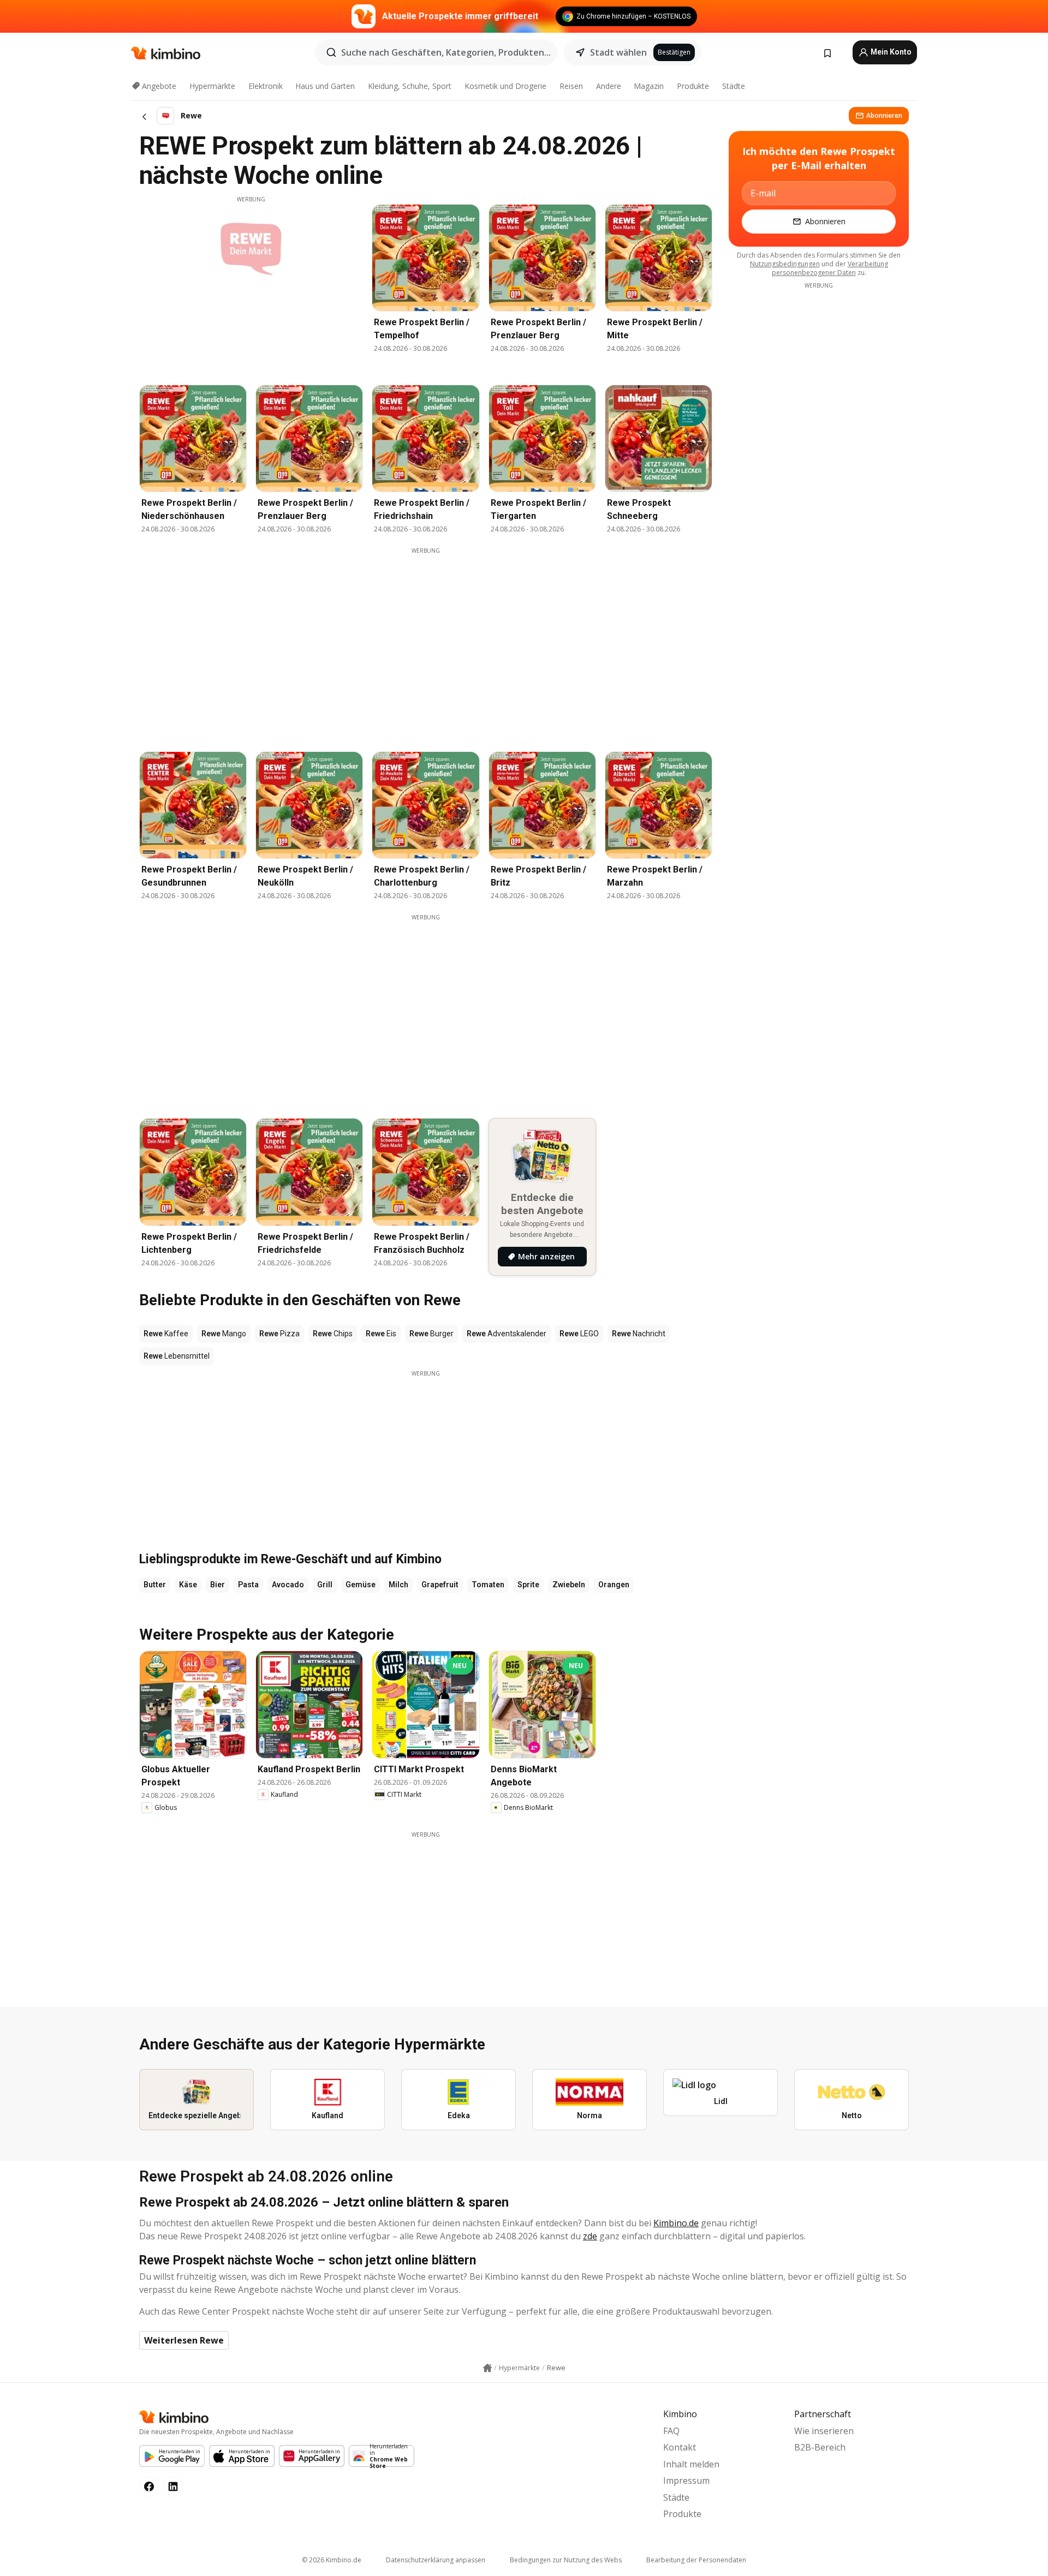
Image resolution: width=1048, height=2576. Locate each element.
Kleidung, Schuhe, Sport (410, 86)
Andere (609, 86)
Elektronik (266, 86)
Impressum (686, 2481)
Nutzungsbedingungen (785, 264)
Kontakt (680, 2447)
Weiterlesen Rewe (184, 2340)
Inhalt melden (691, 2464)
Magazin (649, 86)
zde (590, 2236)
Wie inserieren (824, 2431)
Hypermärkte (212, 86)
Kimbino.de (676, 2223)
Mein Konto (890, 52)
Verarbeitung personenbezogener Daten (830, 268)
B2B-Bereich (820, 2447)
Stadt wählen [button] (618, 52)
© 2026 (332, 2560)
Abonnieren (884, 115)
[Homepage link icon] (487, 2368)
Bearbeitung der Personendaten (696, 2560)
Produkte (693, 86)
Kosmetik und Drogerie (505, 86)
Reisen (571, 86)
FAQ (671, 2431)
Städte (734, 86)
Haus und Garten (325, 86)
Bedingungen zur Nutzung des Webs (566, 2560)
